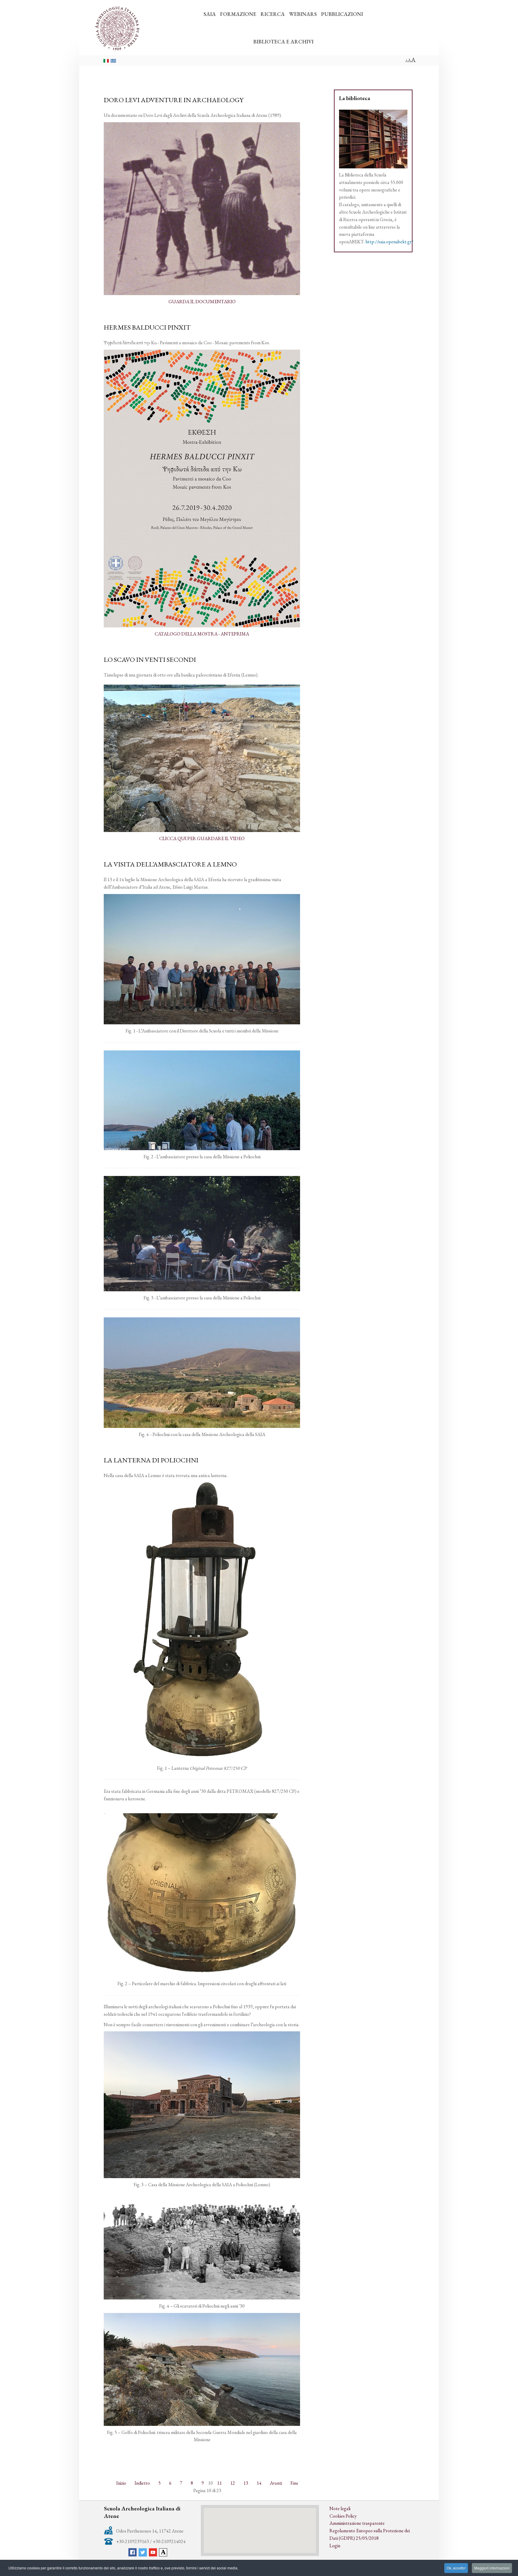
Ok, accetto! (456, 2568)
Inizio (121, 2483)
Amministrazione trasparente (357, 2523)
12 (233, 2483)
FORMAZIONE (238, 14)
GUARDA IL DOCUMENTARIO (202, 302)
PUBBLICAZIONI (342, 14)
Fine (294, 2483)
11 (219, 2483)
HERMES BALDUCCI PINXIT (147, 327)
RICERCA (273, 14)
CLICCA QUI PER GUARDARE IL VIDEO (202, 838)
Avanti (276, 2483)
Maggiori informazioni (492, 2568)
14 (259, 2483)
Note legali (340, 2508)
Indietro (142, 2483)
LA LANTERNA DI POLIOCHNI (151, 1460)
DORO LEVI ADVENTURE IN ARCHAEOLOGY (174, 100)
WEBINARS (303, 14)
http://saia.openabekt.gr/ (389, 242)
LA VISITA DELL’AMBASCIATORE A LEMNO (170, 864)
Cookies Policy (343, 2516)
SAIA (210, 14)
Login (335, 2546)
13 (246, 2483)
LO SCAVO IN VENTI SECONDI (150, 659)
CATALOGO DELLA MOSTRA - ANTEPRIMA (202, 634)
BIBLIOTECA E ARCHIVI (283, 41)
